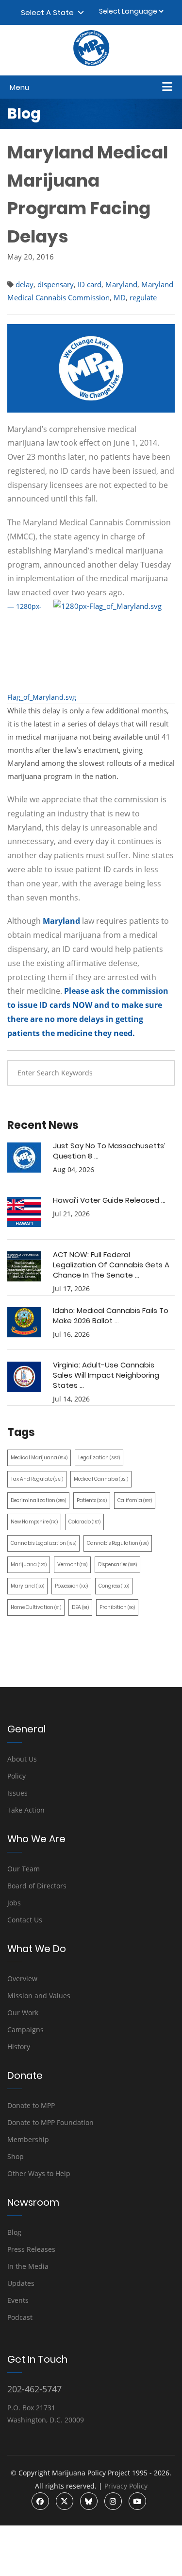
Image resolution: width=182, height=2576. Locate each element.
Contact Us (25, 1920)
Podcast (20, 2317)
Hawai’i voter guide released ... (109, 1200)
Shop (16, 2156)
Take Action (26, 1810)
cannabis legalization (43, 1543)
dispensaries (117, 1565)
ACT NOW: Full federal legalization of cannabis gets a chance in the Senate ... (111, 1265)
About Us (22, 1759)
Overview (22, 1979)
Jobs (14, 1903)
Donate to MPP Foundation (50, 2122)
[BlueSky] (89, 2501)
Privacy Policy (126, 2486)
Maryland (121, 284)
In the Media (28, 2266)
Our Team (24, 1869)
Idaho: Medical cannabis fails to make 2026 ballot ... (111, 1315)
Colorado (84, 1522)
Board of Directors (37, 1886)
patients (92, 1500)
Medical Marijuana (39, 1458)
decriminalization (38, 1500)
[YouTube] (137, 2501)
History (19, 2047)
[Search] (160, 1073)
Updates (21, 2283)
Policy (17, 1776)
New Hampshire (34, 1522)
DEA (80, 1607)
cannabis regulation (118, 1543)
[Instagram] (113, 2501)
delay (25, 284)
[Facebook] (40, 2501)
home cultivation (36, 1607)
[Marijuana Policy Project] (91, 64)
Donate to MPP (31, 2105)
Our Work (23, 2013)
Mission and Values (39, 1996)
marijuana (29, 1565)
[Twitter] (65, 2501)
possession (71, 1586)
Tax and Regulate (37, 1479)
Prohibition (117, 1607)
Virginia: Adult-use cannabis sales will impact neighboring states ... (106, 1375)
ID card (90, 284)
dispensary (56, 284)
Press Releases (31, 2249)
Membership (28, 2139)
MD (120, 297)
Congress (114, 1586)
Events (18, 2300)
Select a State (49, 12)
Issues (17, 1793)
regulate (143, 297)
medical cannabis (101, 1479)
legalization (99, 1458)
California (135, 1500)
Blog (14, 2232)
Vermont (72, 1565)
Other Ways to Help (39, 2173)
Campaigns (25, 2030)
